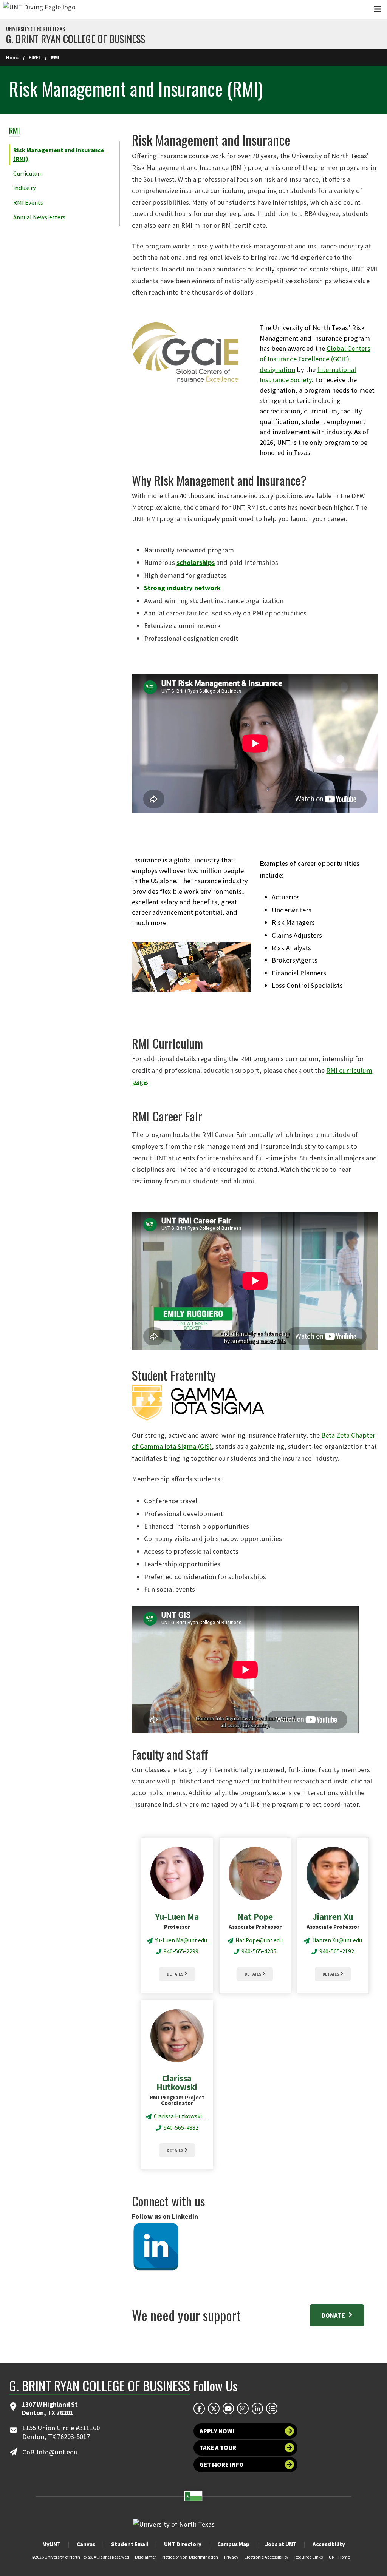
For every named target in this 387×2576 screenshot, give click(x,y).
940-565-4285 (259, 1951)
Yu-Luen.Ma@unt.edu (181, 1940)
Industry (25, 188)
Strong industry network (182, 588)
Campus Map (233, 2544)
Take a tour (218, 2448)
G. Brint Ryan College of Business (76, 39)
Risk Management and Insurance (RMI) (59, 154)
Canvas (86, 2544)
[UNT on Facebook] (199, 2408)
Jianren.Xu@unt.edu (337, 1940)
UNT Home (339, 2557)
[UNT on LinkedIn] (257, 2408)
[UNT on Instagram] (243, 2408)
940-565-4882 (181, 2128)
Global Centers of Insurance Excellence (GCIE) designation (315, 359)
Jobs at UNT (281, 2544)
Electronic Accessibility (266, 2557)
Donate (334, 2315)
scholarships (196, 562)
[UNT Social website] (272, 2408)
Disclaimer (146, 2557)
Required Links (309, 2557)
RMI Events (28, 202)
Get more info (222, 2465)
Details (175, 1974)
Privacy (231, 2557)
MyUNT (52, 2544)
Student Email (130, 2544)
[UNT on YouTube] (228, 2408)
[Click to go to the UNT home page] (39, 9)
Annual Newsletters (39, 217)
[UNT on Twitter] (214, 2408)
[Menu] (378, 9)
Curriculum (28, 173)
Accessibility (329, 2544)
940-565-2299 (181, 1951)
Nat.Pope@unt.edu (259, 1940)
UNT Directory (183, 2544)
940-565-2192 (337, 1951)
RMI (15, 130)
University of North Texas (36, 29)
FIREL (35, 58)
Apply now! (217, 2431)
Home (13, 58)
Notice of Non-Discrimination (190, 2557)
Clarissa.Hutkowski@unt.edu (181, 2116)
